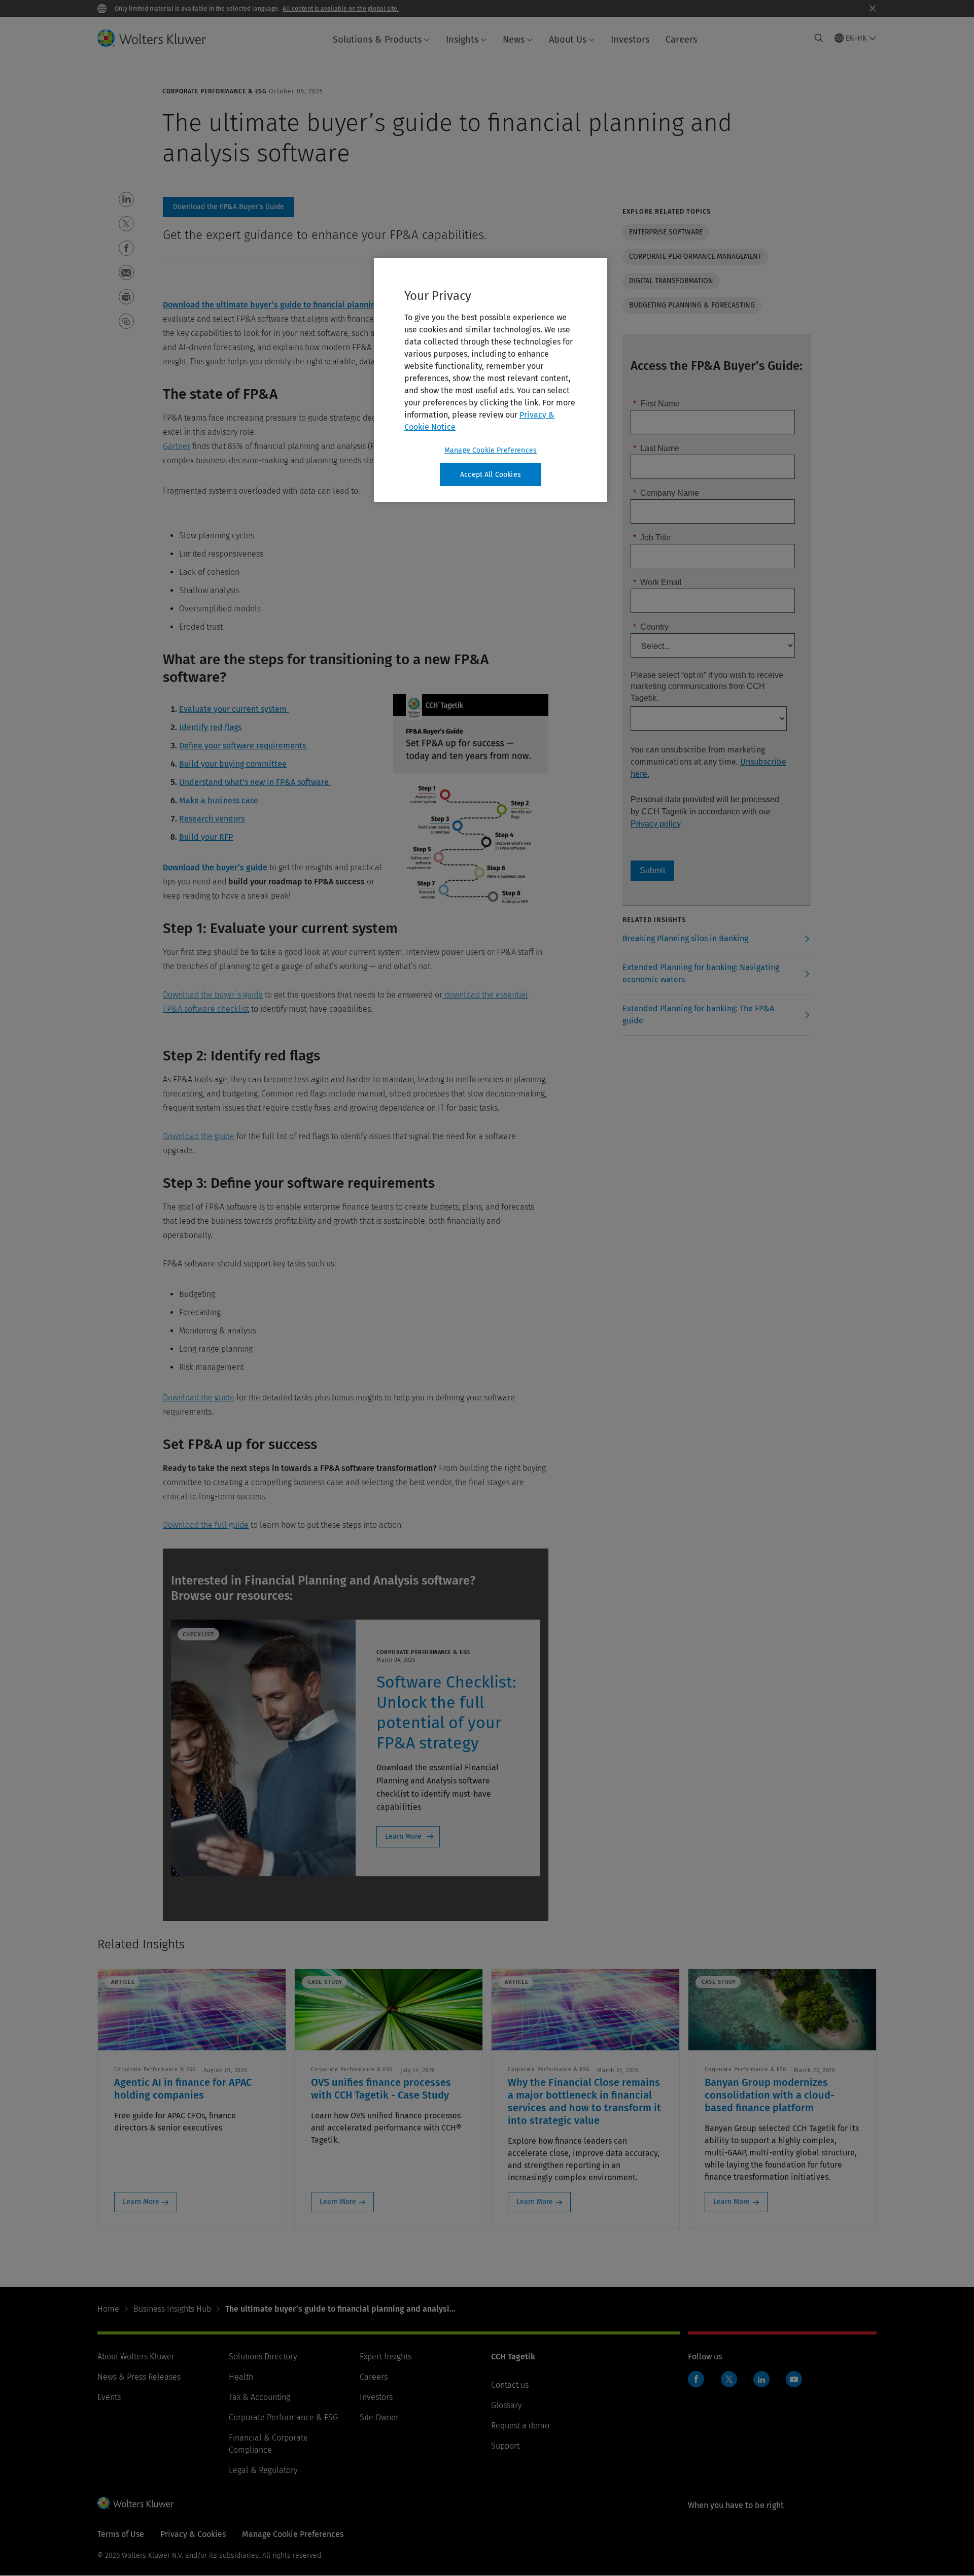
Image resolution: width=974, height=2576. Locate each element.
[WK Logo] (135, 2503)
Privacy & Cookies (193, 2534)
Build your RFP (206, 837)
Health (241, 2377)
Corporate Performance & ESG (283, 2417)
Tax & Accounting (259, 2397)
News (514, 40)
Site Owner (379, 2417)
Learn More (403, 1836)
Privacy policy (656, 824)
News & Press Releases (139, 2377)
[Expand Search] (819, 38)
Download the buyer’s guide (215, 867)
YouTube (794, 2379)
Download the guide (199, 1136)
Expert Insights (386, 2357)
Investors (630, 40)
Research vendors (212, 819)
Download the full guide (206, 1525)
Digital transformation (671, 281)
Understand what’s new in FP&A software (255, 782)
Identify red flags (210, 727)
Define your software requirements (243, 746)
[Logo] (160, 38)
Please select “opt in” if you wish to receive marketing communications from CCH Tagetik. (707, 686)
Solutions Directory (263, 2357)
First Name (656, 404)
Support (505, 2446)
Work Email (657, 582)
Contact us (510, 2385)
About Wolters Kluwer (136, 2357)
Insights (462, 40)
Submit (652, 870)
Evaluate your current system (234, 709)
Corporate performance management (695, 256)
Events (109, 2397)
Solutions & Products (377, 40)
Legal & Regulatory (263, 2470)
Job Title (652, 538)
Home (108, 2309)
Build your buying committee (233, 764)
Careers (681, 40)
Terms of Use (121, 2534)
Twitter (729, 2379)
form (229, 207)
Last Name (656, 448)
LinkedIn (761, 2379)
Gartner (177, 446)
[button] (126, 199)
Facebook (696, 2379)
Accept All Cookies (491, 475)
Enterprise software (666, 232)
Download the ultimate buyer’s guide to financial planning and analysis (296, 305)
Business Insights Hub (172, 2309)
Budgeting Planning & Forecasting (692, 305)
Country (651, 627)
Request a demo (520, 2426)
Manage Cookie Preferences (491, 450)
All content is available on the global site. (341, 9)
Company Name (666, 493)
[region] (491, 380)
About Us (568, 40)
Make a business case (219, 800)
